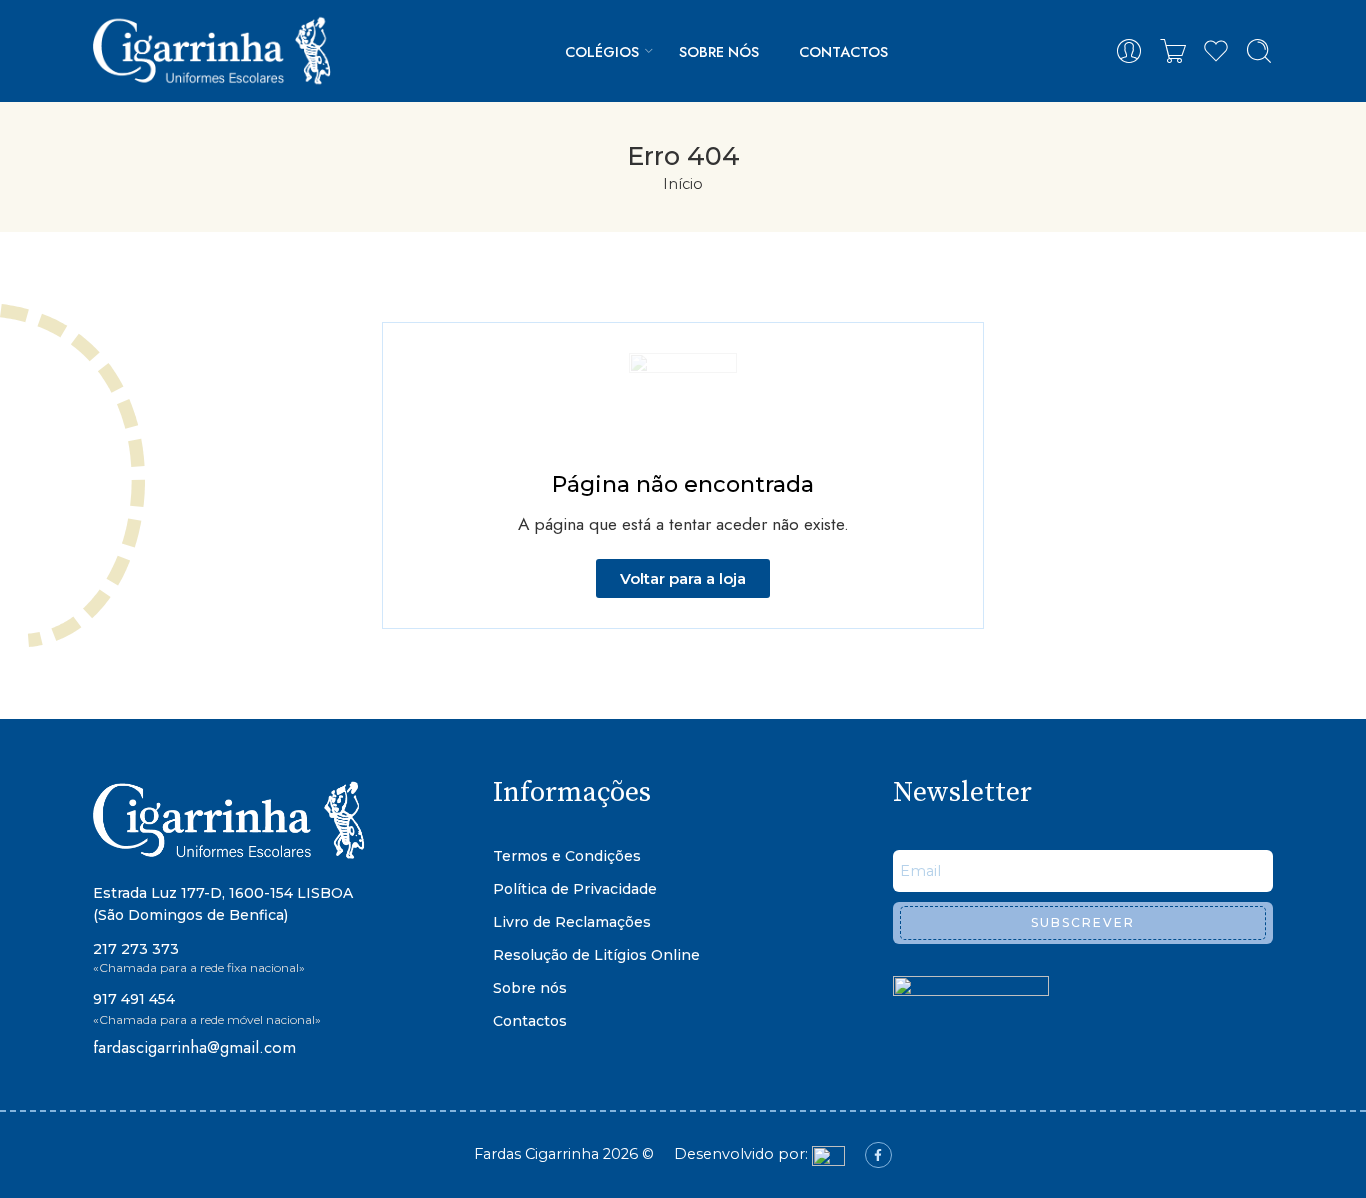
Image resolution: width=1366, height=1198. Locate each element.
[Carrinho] (1173, 51)
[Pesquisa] (1259, 51)
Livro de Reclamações (572, 922)
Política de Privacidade (575, 889)
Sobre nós (719, 51)
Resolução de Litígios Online (596, 955)
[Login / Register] (1129, 51)
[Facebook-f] (878, 1155)
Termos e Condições (567, 856)
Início (683, 184)
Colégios (602, 51)
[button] (683, 578)
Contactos (843, 51)
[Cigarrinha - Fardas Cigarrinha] (215, 51)
